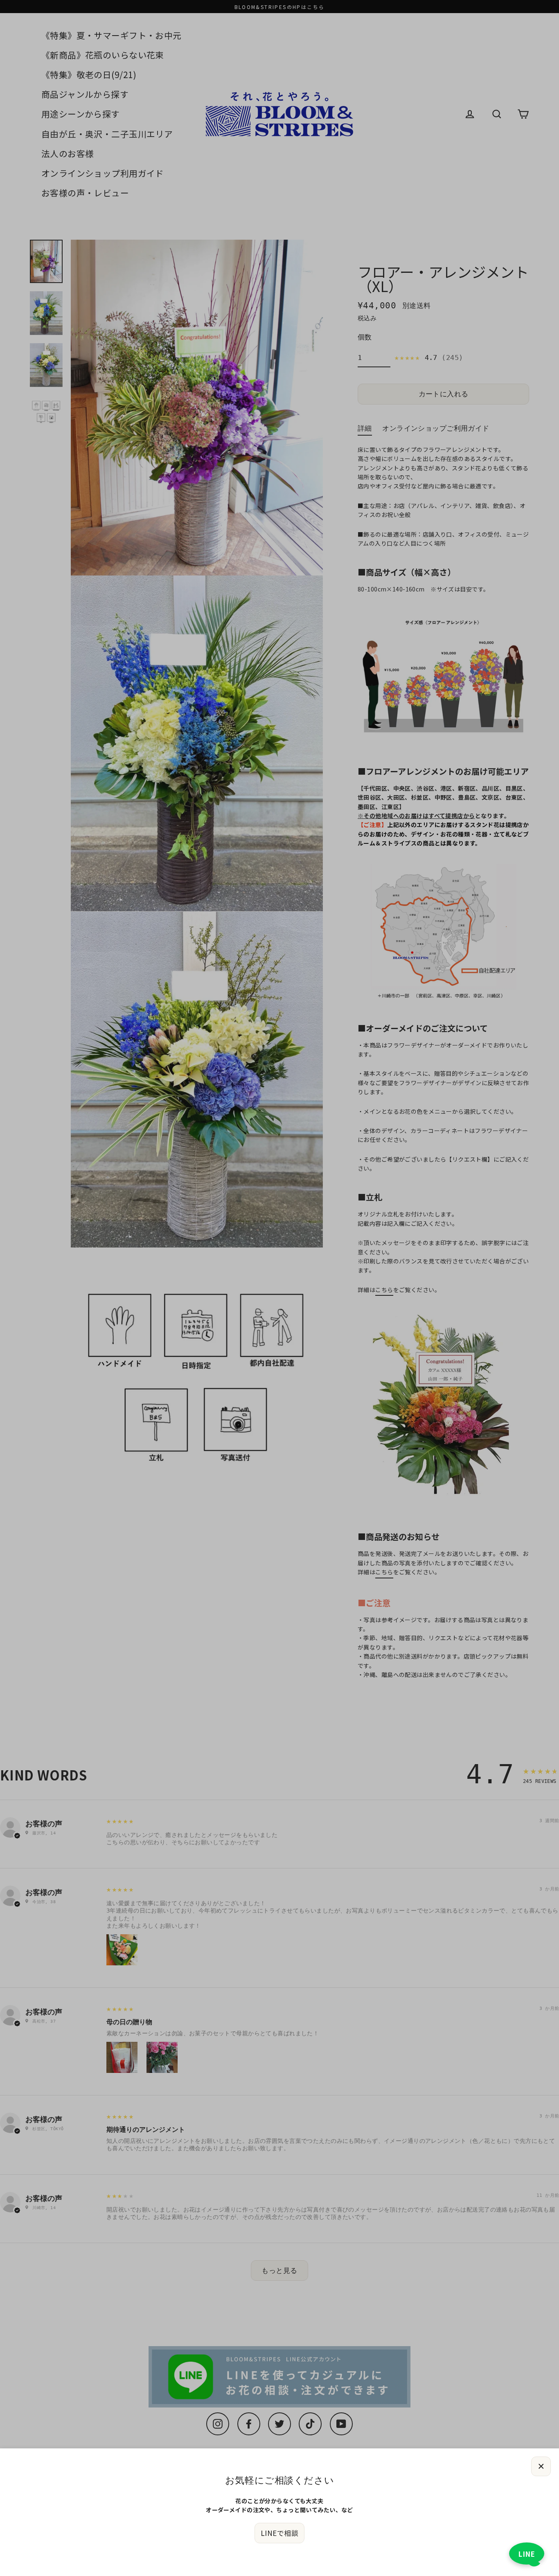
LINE (527, 2554)
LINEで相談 (279, 2533)
